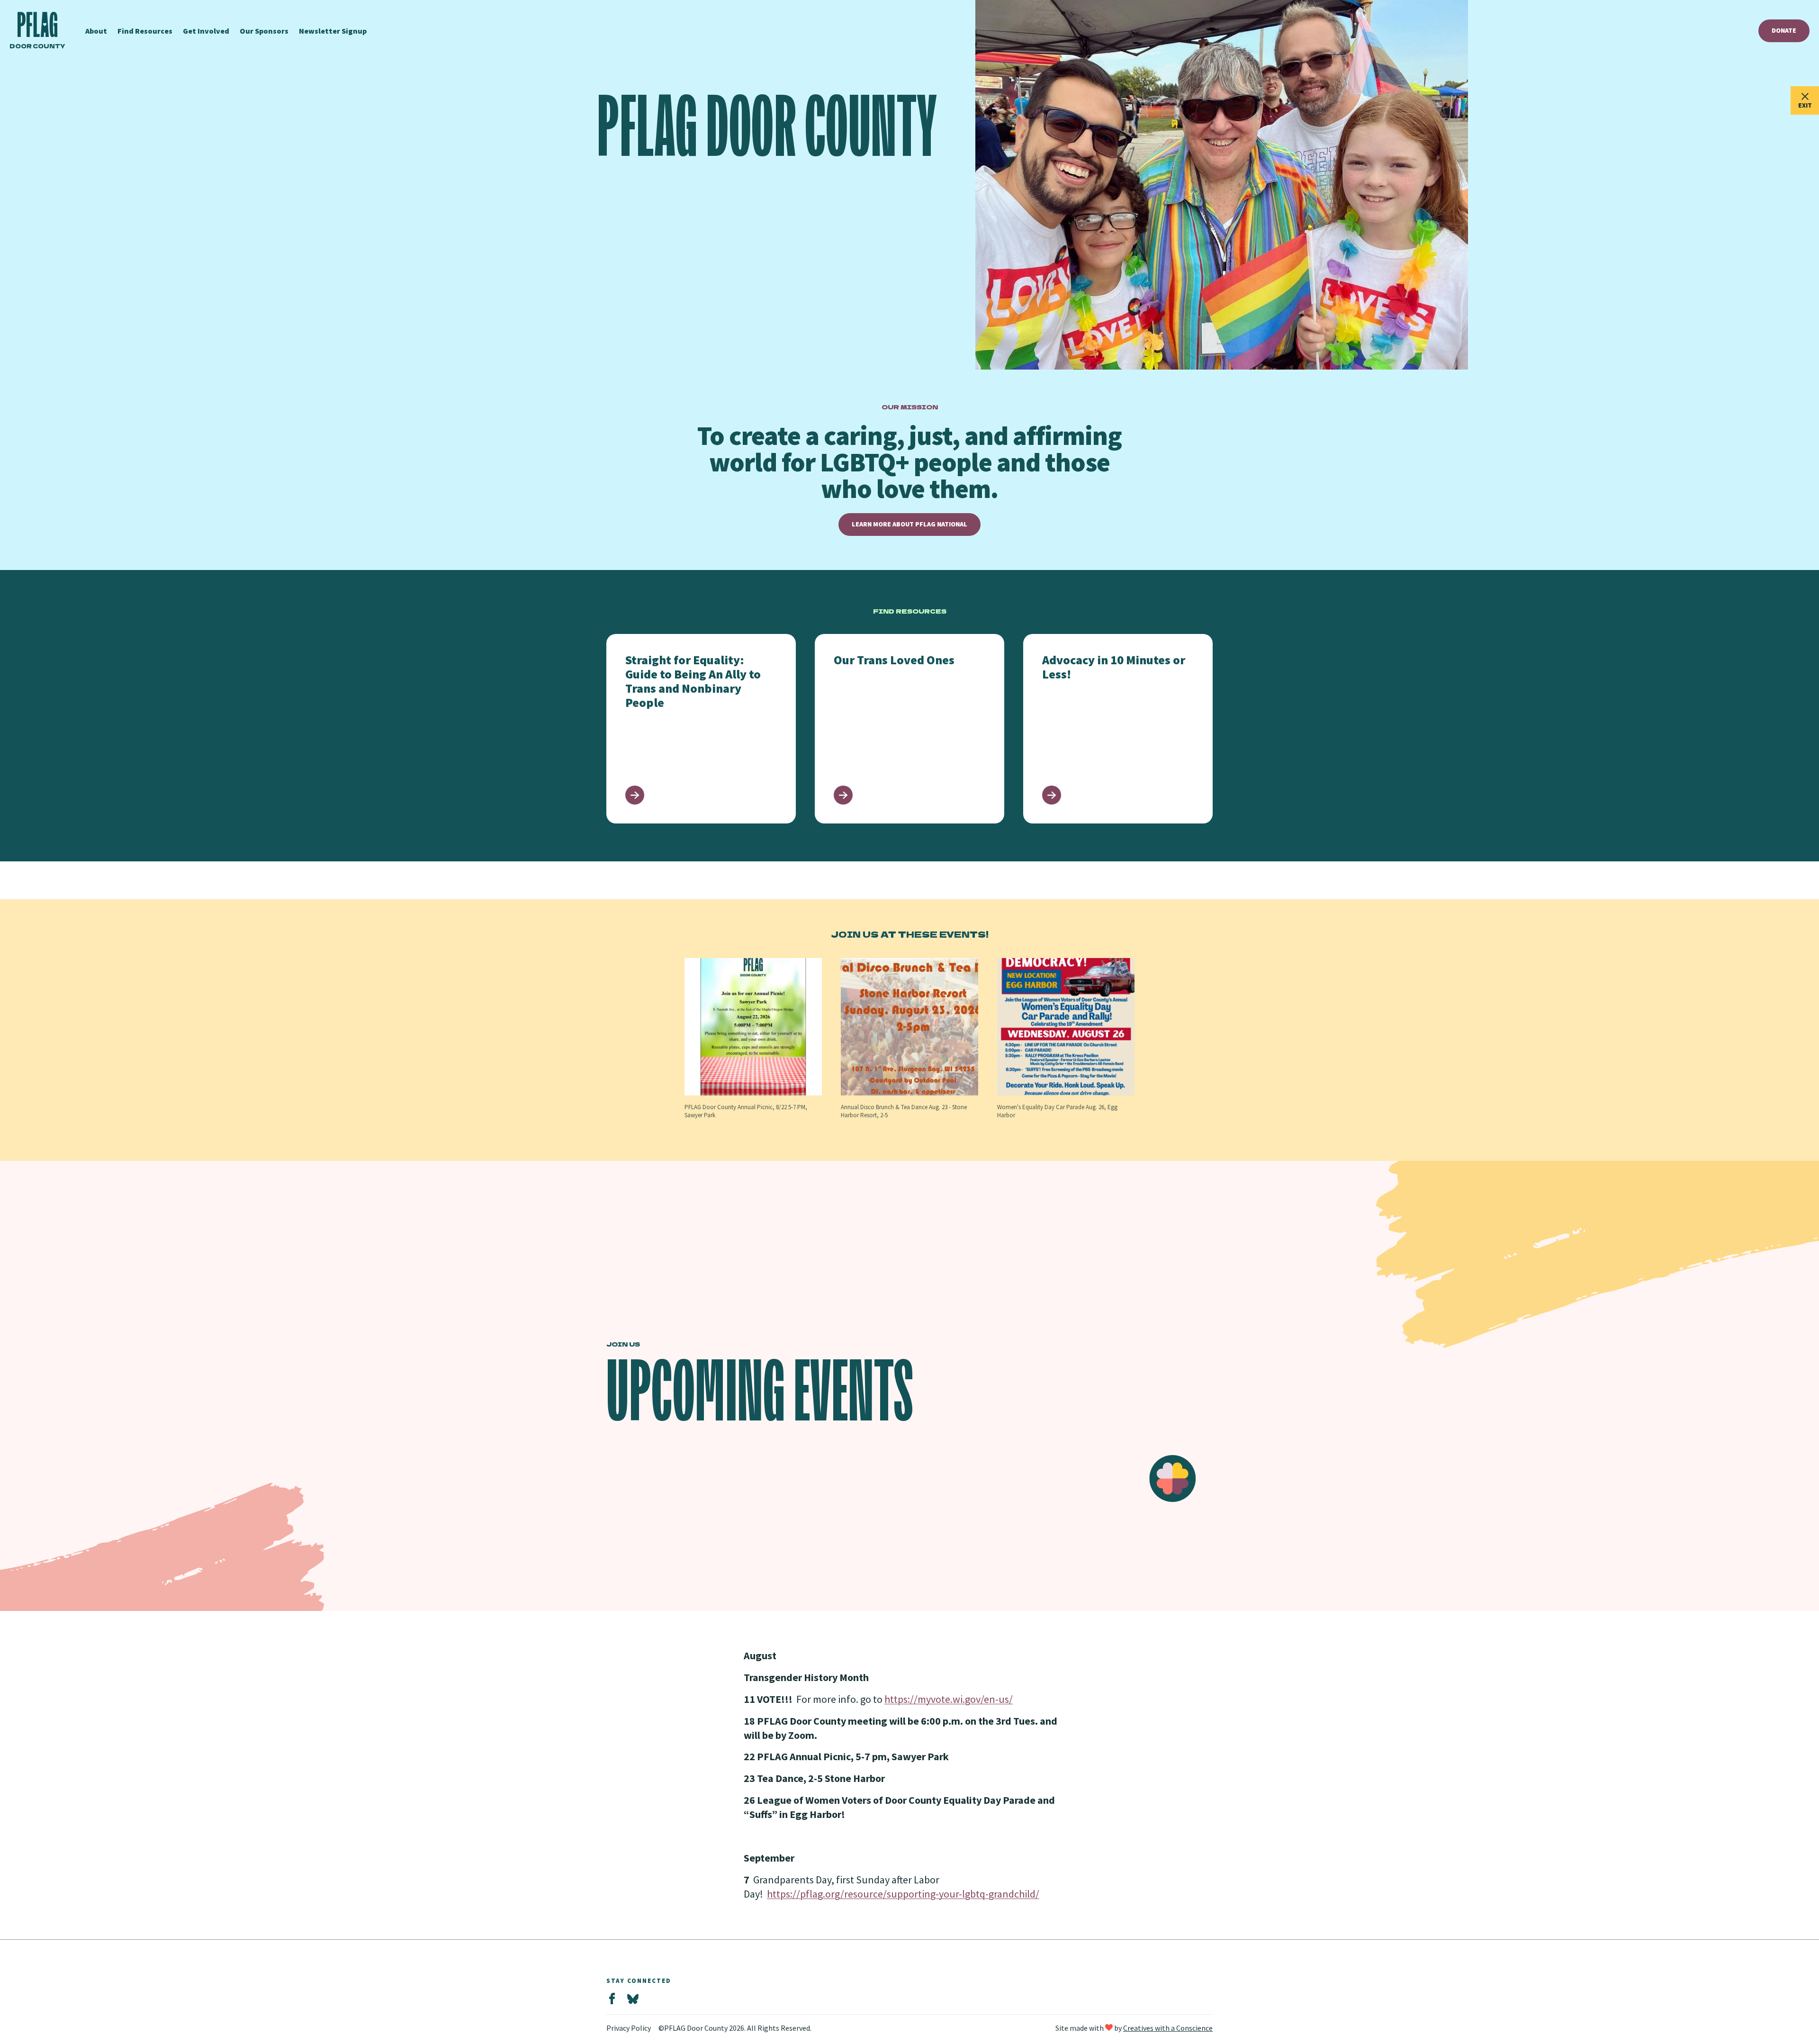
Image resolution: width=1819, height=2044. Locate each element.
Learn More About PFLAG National (909, 524)
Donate (1784, 30)
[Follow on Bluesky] (633, 1999)
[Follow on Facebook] (612, 1999)
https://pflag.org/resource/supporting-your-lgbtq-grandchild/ (903, 1894)
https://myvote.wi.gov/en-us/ (949, 1699)
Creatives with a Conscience (1168, 2028)
